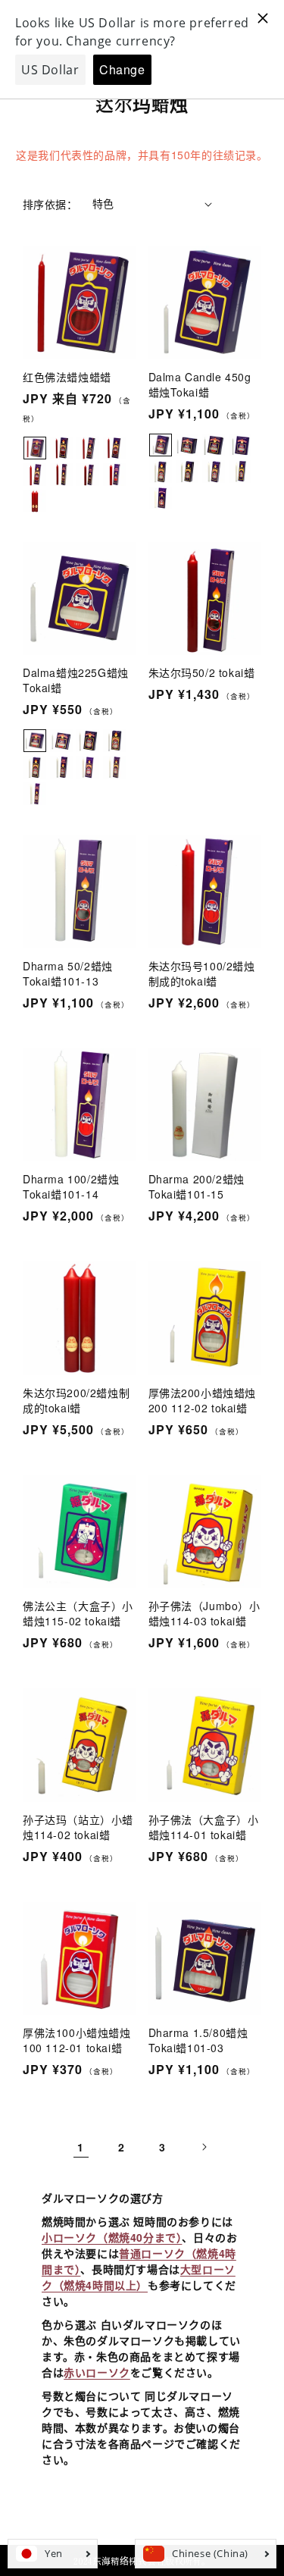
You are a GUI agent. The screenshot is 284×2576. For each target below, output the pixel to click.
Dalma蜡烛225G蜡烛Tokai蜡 (76, 680)
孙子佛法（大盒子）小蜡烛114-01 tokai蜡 (204, 1827)
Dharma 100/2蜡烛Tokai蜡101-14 (71, 1186)
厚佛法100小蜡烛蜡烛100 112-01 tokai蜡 (77, 2040)
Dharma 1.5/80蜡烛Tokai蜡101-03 (198, 2040)
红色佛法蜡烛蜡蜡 (67, 377)
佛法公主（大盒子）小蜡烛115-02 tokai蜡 (78, 1613)
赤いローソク (97, 2372)
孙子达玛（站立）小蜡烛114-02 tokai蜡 (78, 1827)
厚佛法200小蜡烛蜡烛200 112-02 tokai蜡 (203, 1400)
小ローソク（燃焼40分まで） (112, 2237)
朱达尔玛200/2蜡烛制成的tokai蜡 (76, 1400)
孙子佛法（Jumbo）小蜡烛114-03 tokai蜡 (204, 1613)
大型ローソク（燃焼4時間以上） (139, 2277)
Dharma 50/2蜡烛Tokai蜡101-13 (68, 973)
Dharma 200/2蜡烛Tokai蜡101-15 (197, 1186)
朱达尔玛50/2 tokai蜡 (202, 672)
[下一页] (204, 2147)
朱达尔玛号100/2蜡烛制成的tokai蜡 (202, 973)
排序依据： (50, 204)
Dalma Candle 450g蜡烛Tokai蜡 (200, 384)
